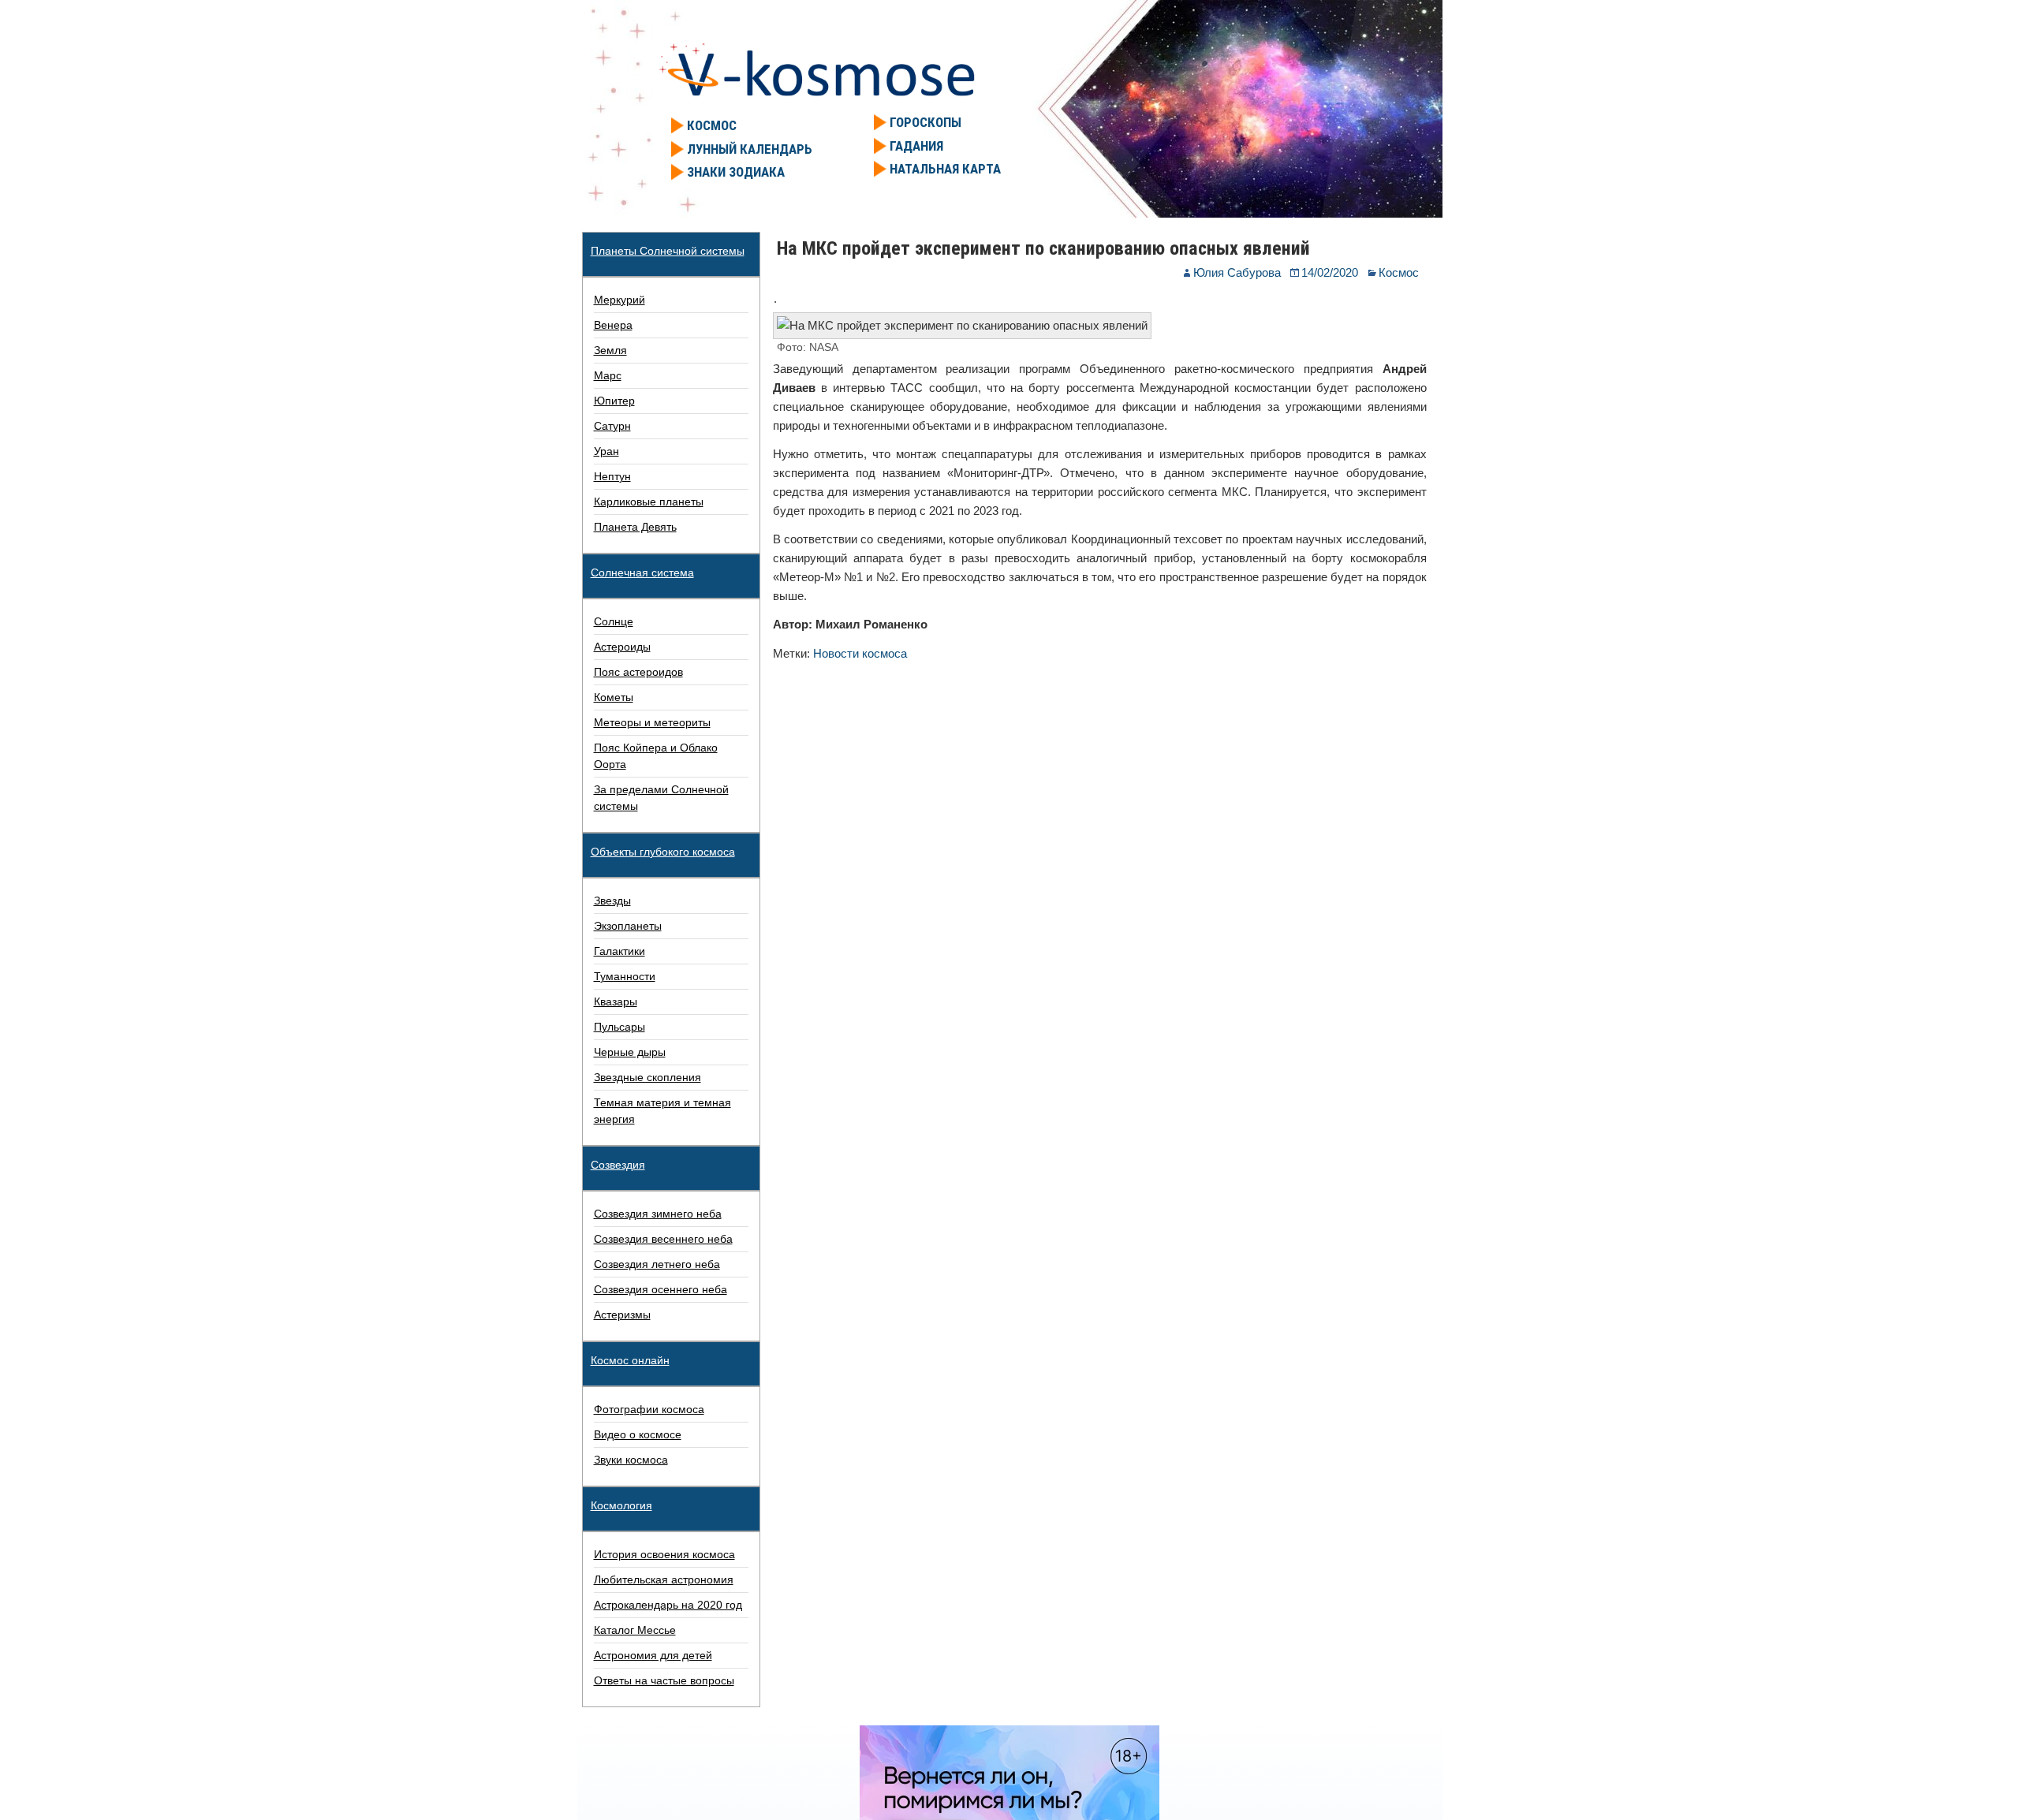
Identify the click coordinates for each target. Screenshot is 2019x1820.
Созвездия (618, 1165)
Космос (1399, 272)
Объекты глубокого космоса (663, 852)
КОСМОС (712, 125)
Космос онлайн (630, 1360)
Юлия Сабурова (1237, 272)
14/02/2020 (1330, 272)
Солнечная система (642, 572)
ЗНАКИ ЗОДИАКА (736, 172)
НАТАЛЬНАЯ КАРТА (945, 169)
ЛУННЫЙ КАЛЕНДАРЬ (750, 149)
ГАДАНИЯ (916, 146)
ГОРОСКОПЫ (926, 122)
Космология (621, 1505)
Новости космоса (860, 653)
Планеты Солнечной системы (668, 251)
